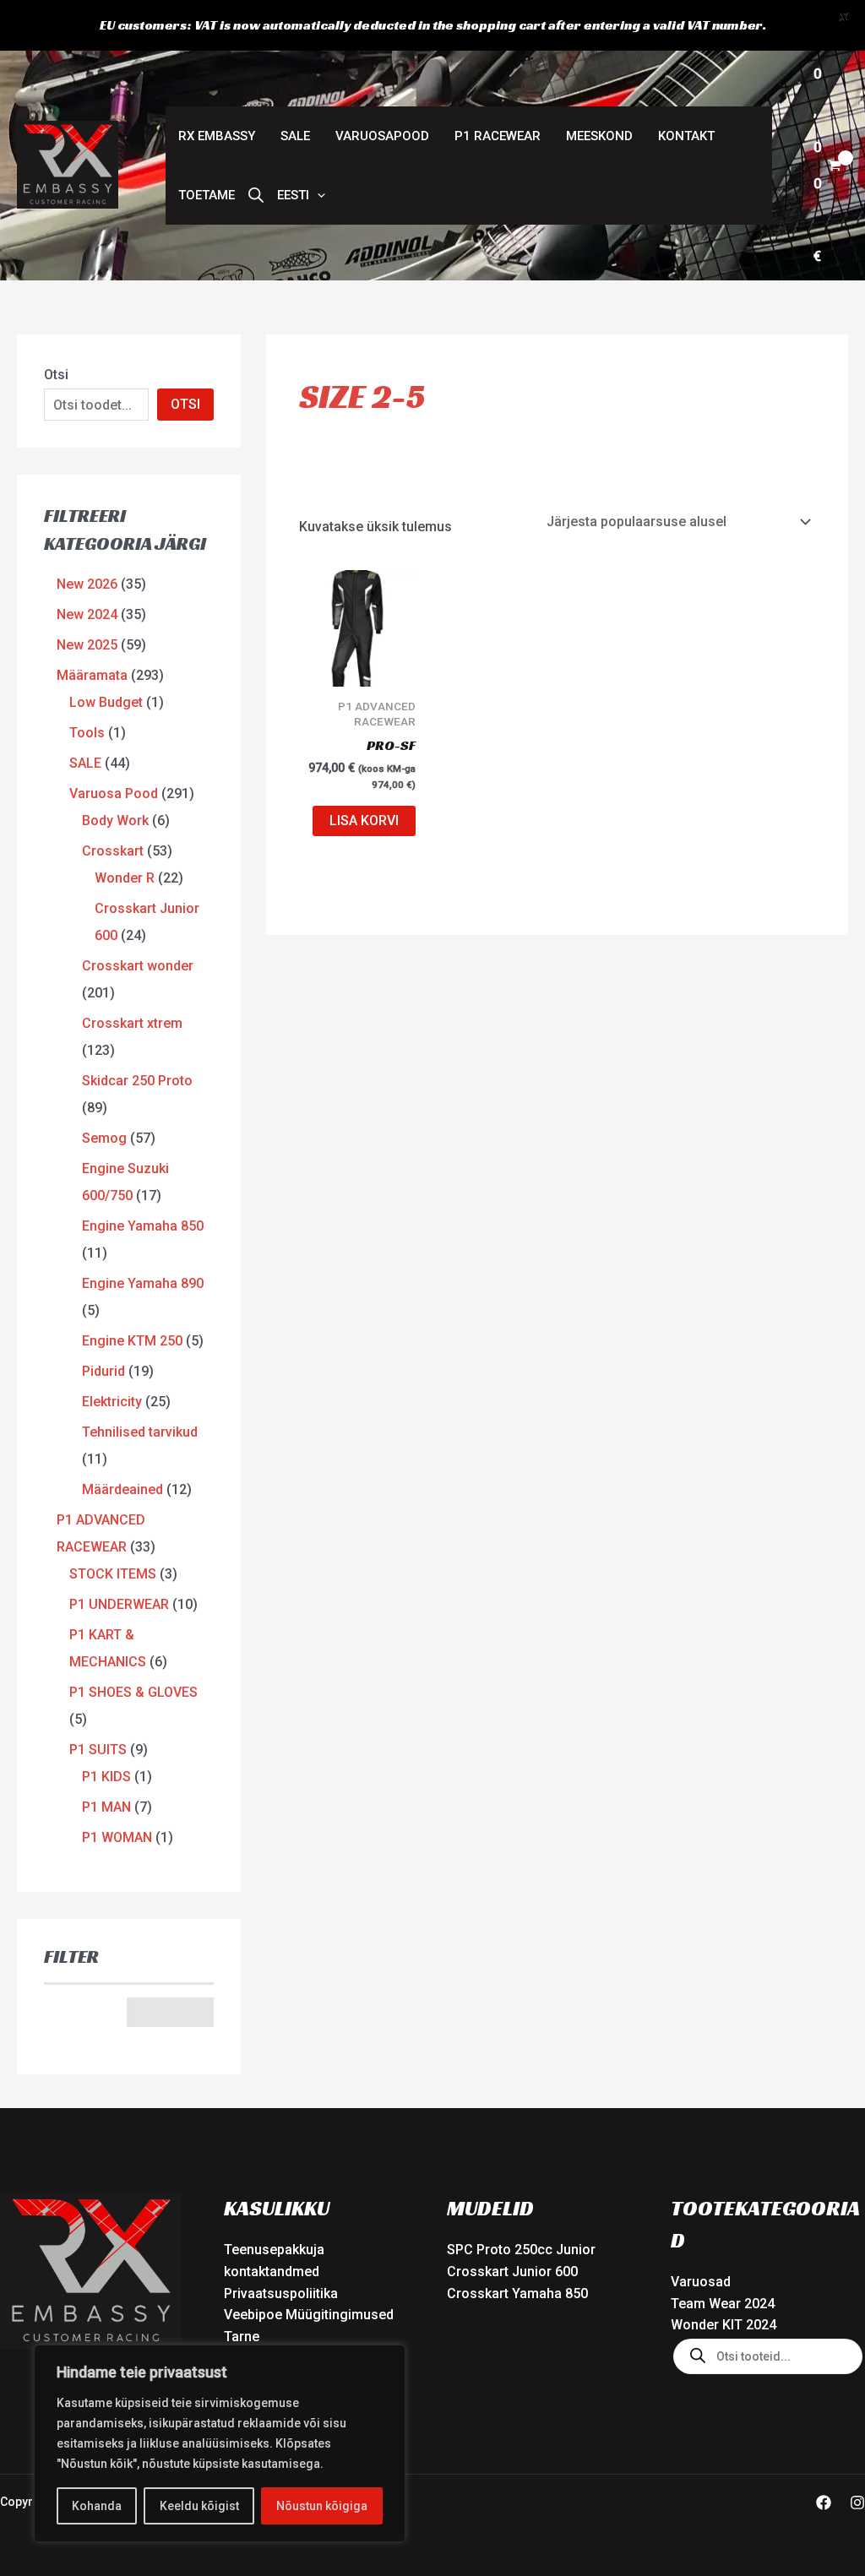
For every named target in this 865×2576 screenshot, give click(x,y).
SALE (295, 136)
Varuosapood (382, 136)
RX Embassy (217, 136)
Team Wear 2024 (723, 2304)
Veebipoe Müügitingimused (309, 2315)
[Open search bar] (256, 195)
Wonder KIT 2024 (724, 2325)
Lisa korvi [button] (364, 821)
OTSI (185, 404)
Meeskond (599, 136)
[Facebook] (824, 2503)
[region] (220, 2443)
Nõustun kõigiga (322, 2506)
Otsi (56, 375)
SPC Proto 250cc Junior (521, 2250)
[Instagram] (857, 2503)
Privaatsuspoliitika (281, 2293)
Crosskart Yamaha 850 (517, 2293)
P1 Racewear (498, 136)
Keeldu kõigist (199, 2506)
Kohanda (97, 2506)
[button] (301, 195)
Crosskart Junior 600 (512, 2272)
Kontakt (686, 136)
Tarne (242, 2337)
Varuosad (701, 2282)
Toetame (207, 195)
